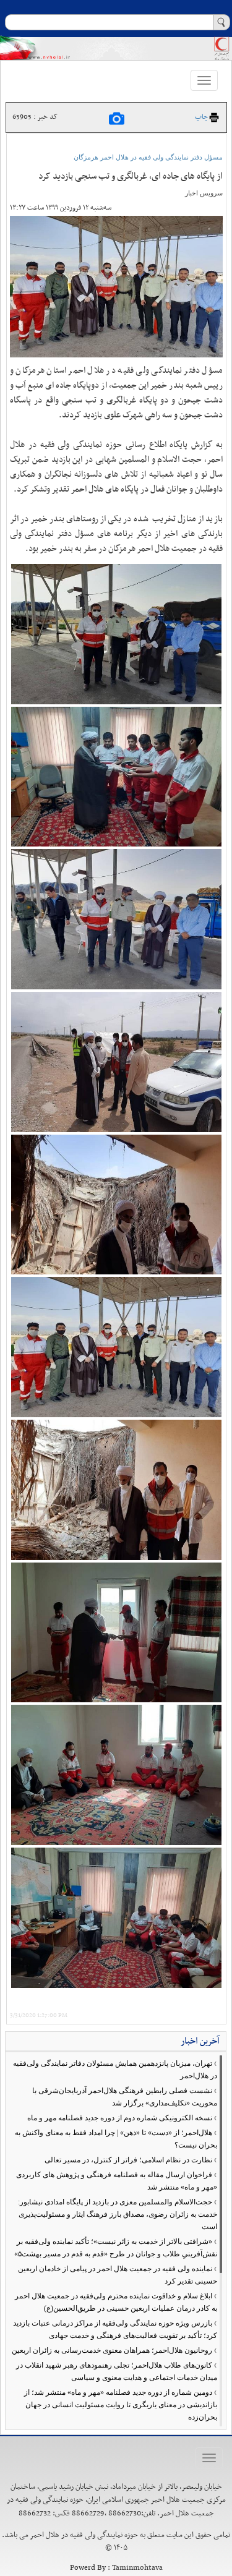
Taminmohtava (137, 2568)
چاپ (201, 117)
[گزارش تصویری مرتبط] (117, 119)
